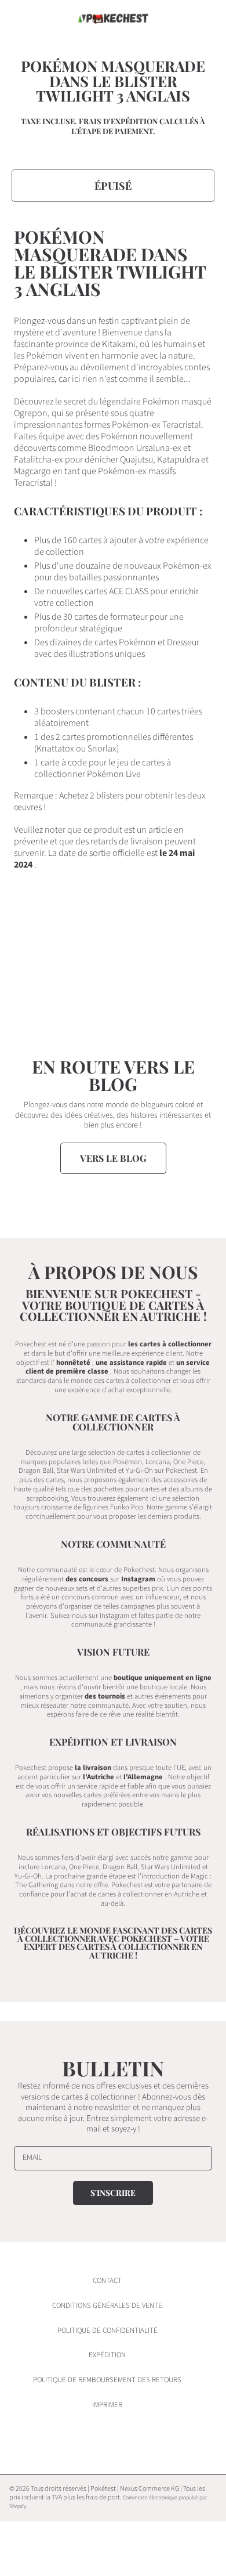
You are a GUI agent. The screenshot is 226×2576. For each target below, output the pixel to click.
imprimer (107, 2405)
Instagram (138, 1579)
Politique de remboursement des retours (107, 2380)
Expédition (107, 2355)
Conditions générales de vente (107, 2306)
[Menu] (20, 19)
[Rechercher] (178, 19)
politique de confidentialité (107, 2331)
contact (107, 2281)
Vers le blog (113, 1158)
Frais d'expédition (118, 121)
